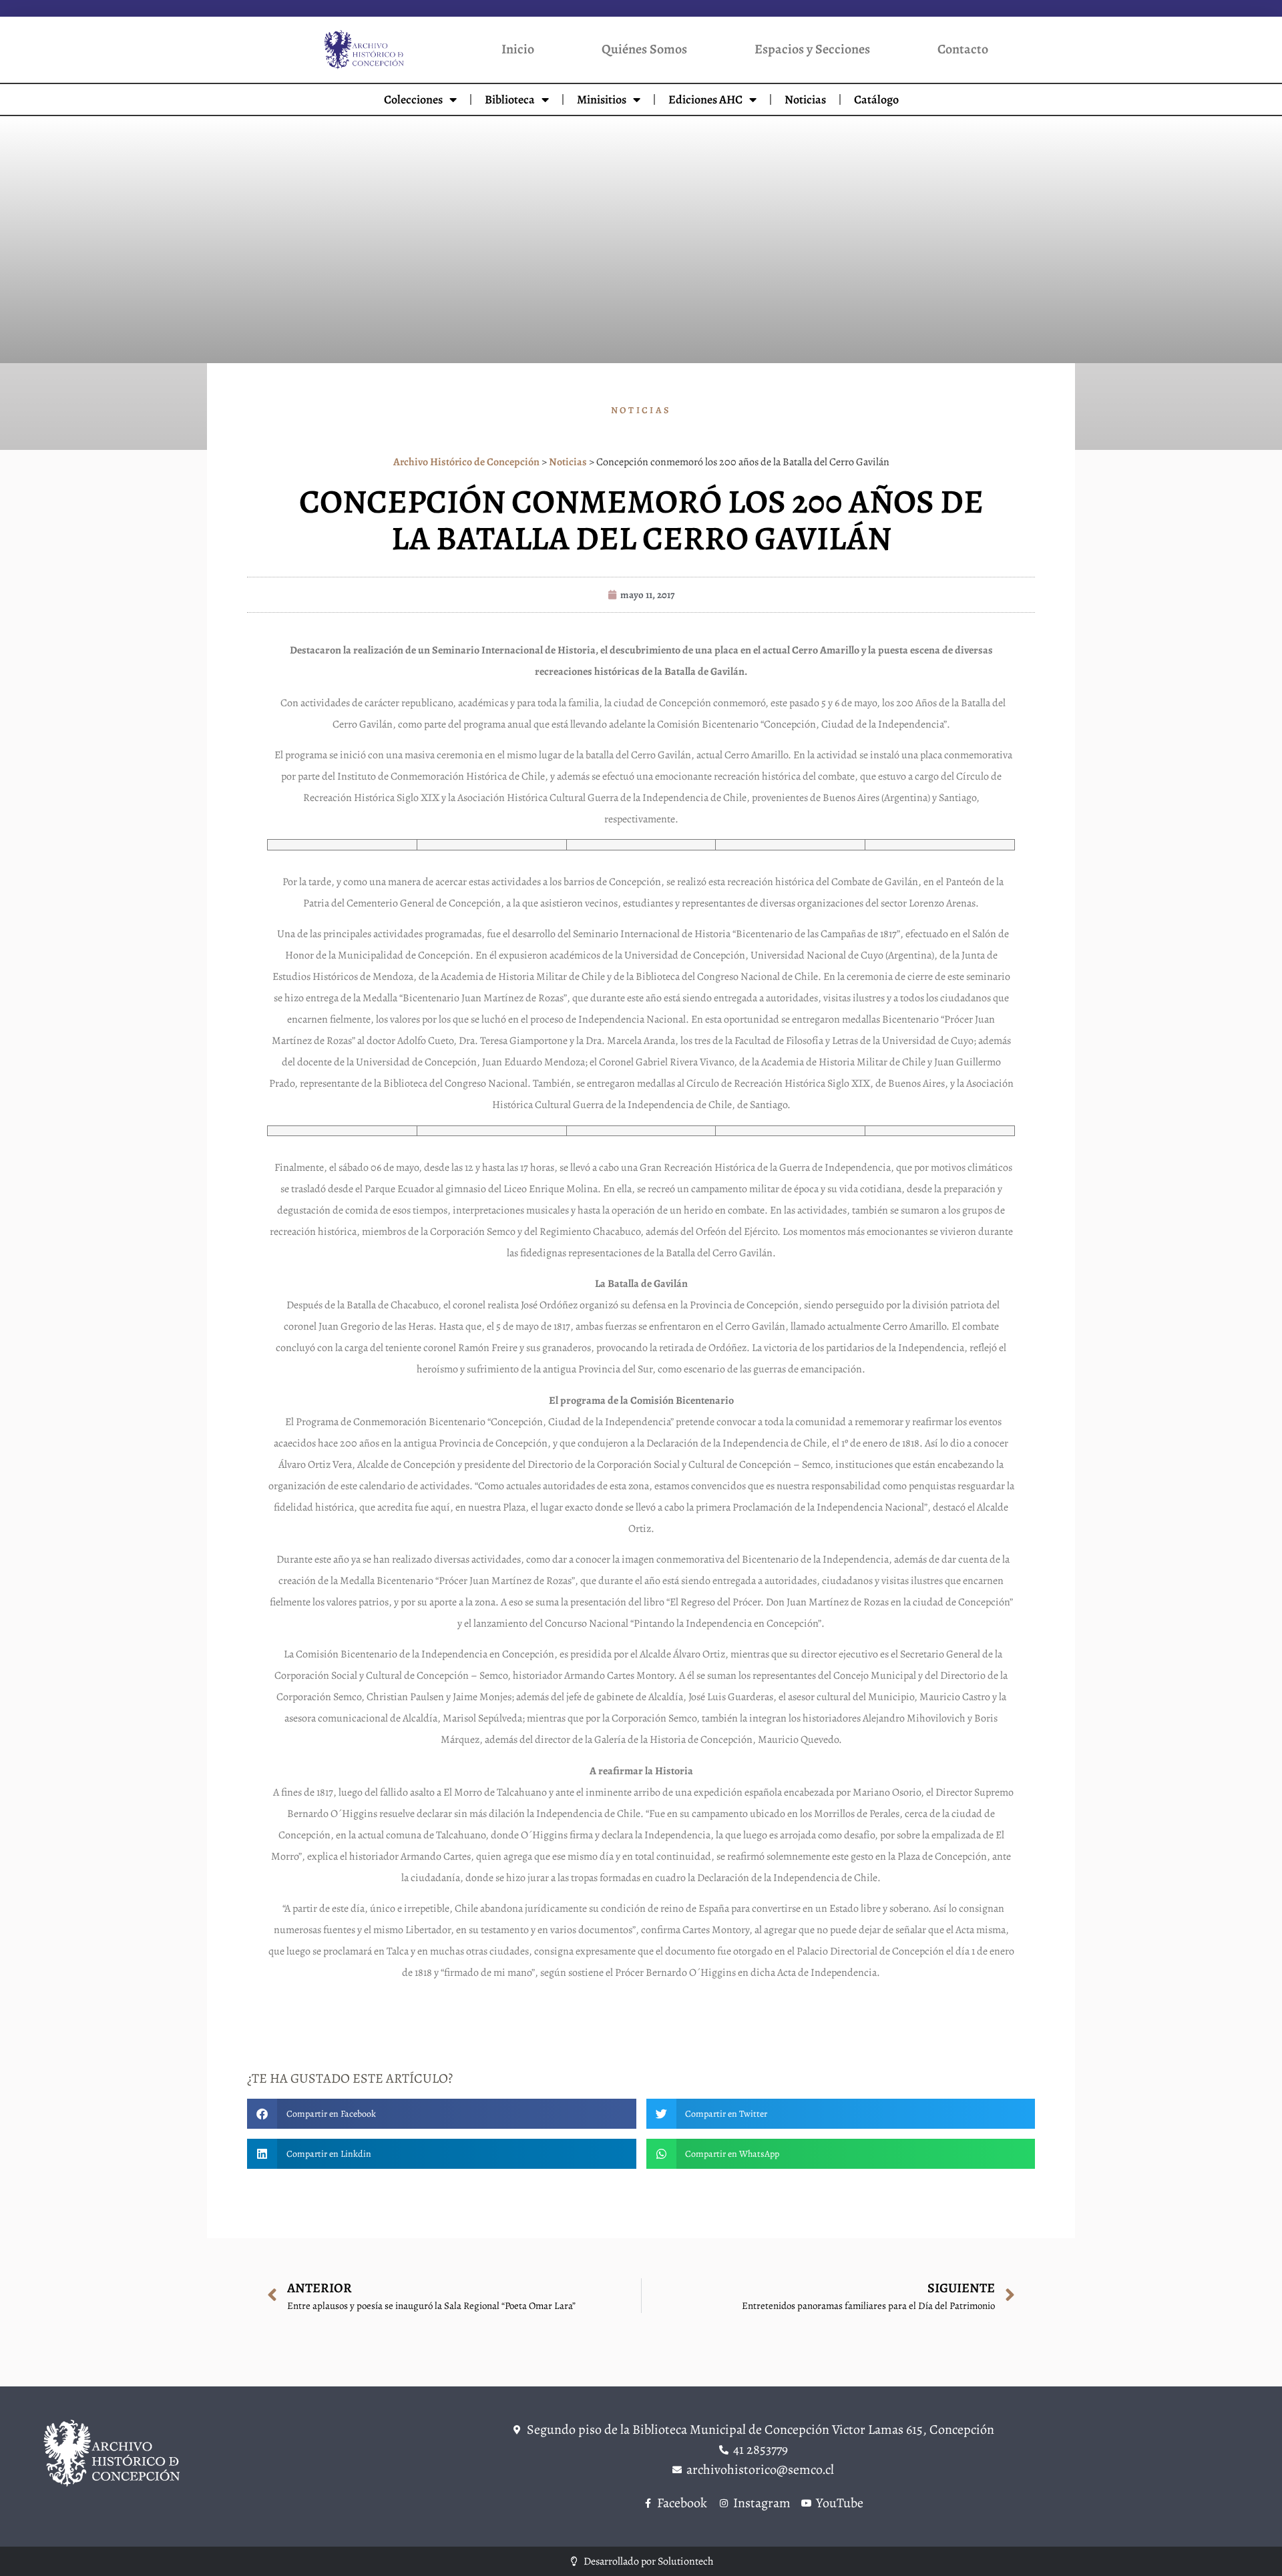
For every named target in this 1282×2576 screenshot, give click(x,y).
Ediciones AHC (705, 99)
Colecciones (413, 99)
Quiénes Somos (644, 49)
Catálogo (876, 99)
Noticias (805, 99)
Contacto (963, 49)
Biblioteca (510, 99)
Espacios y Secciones (812, 49)
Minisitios (602, 99)
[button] (442, 2114)
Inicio (518, 49)
